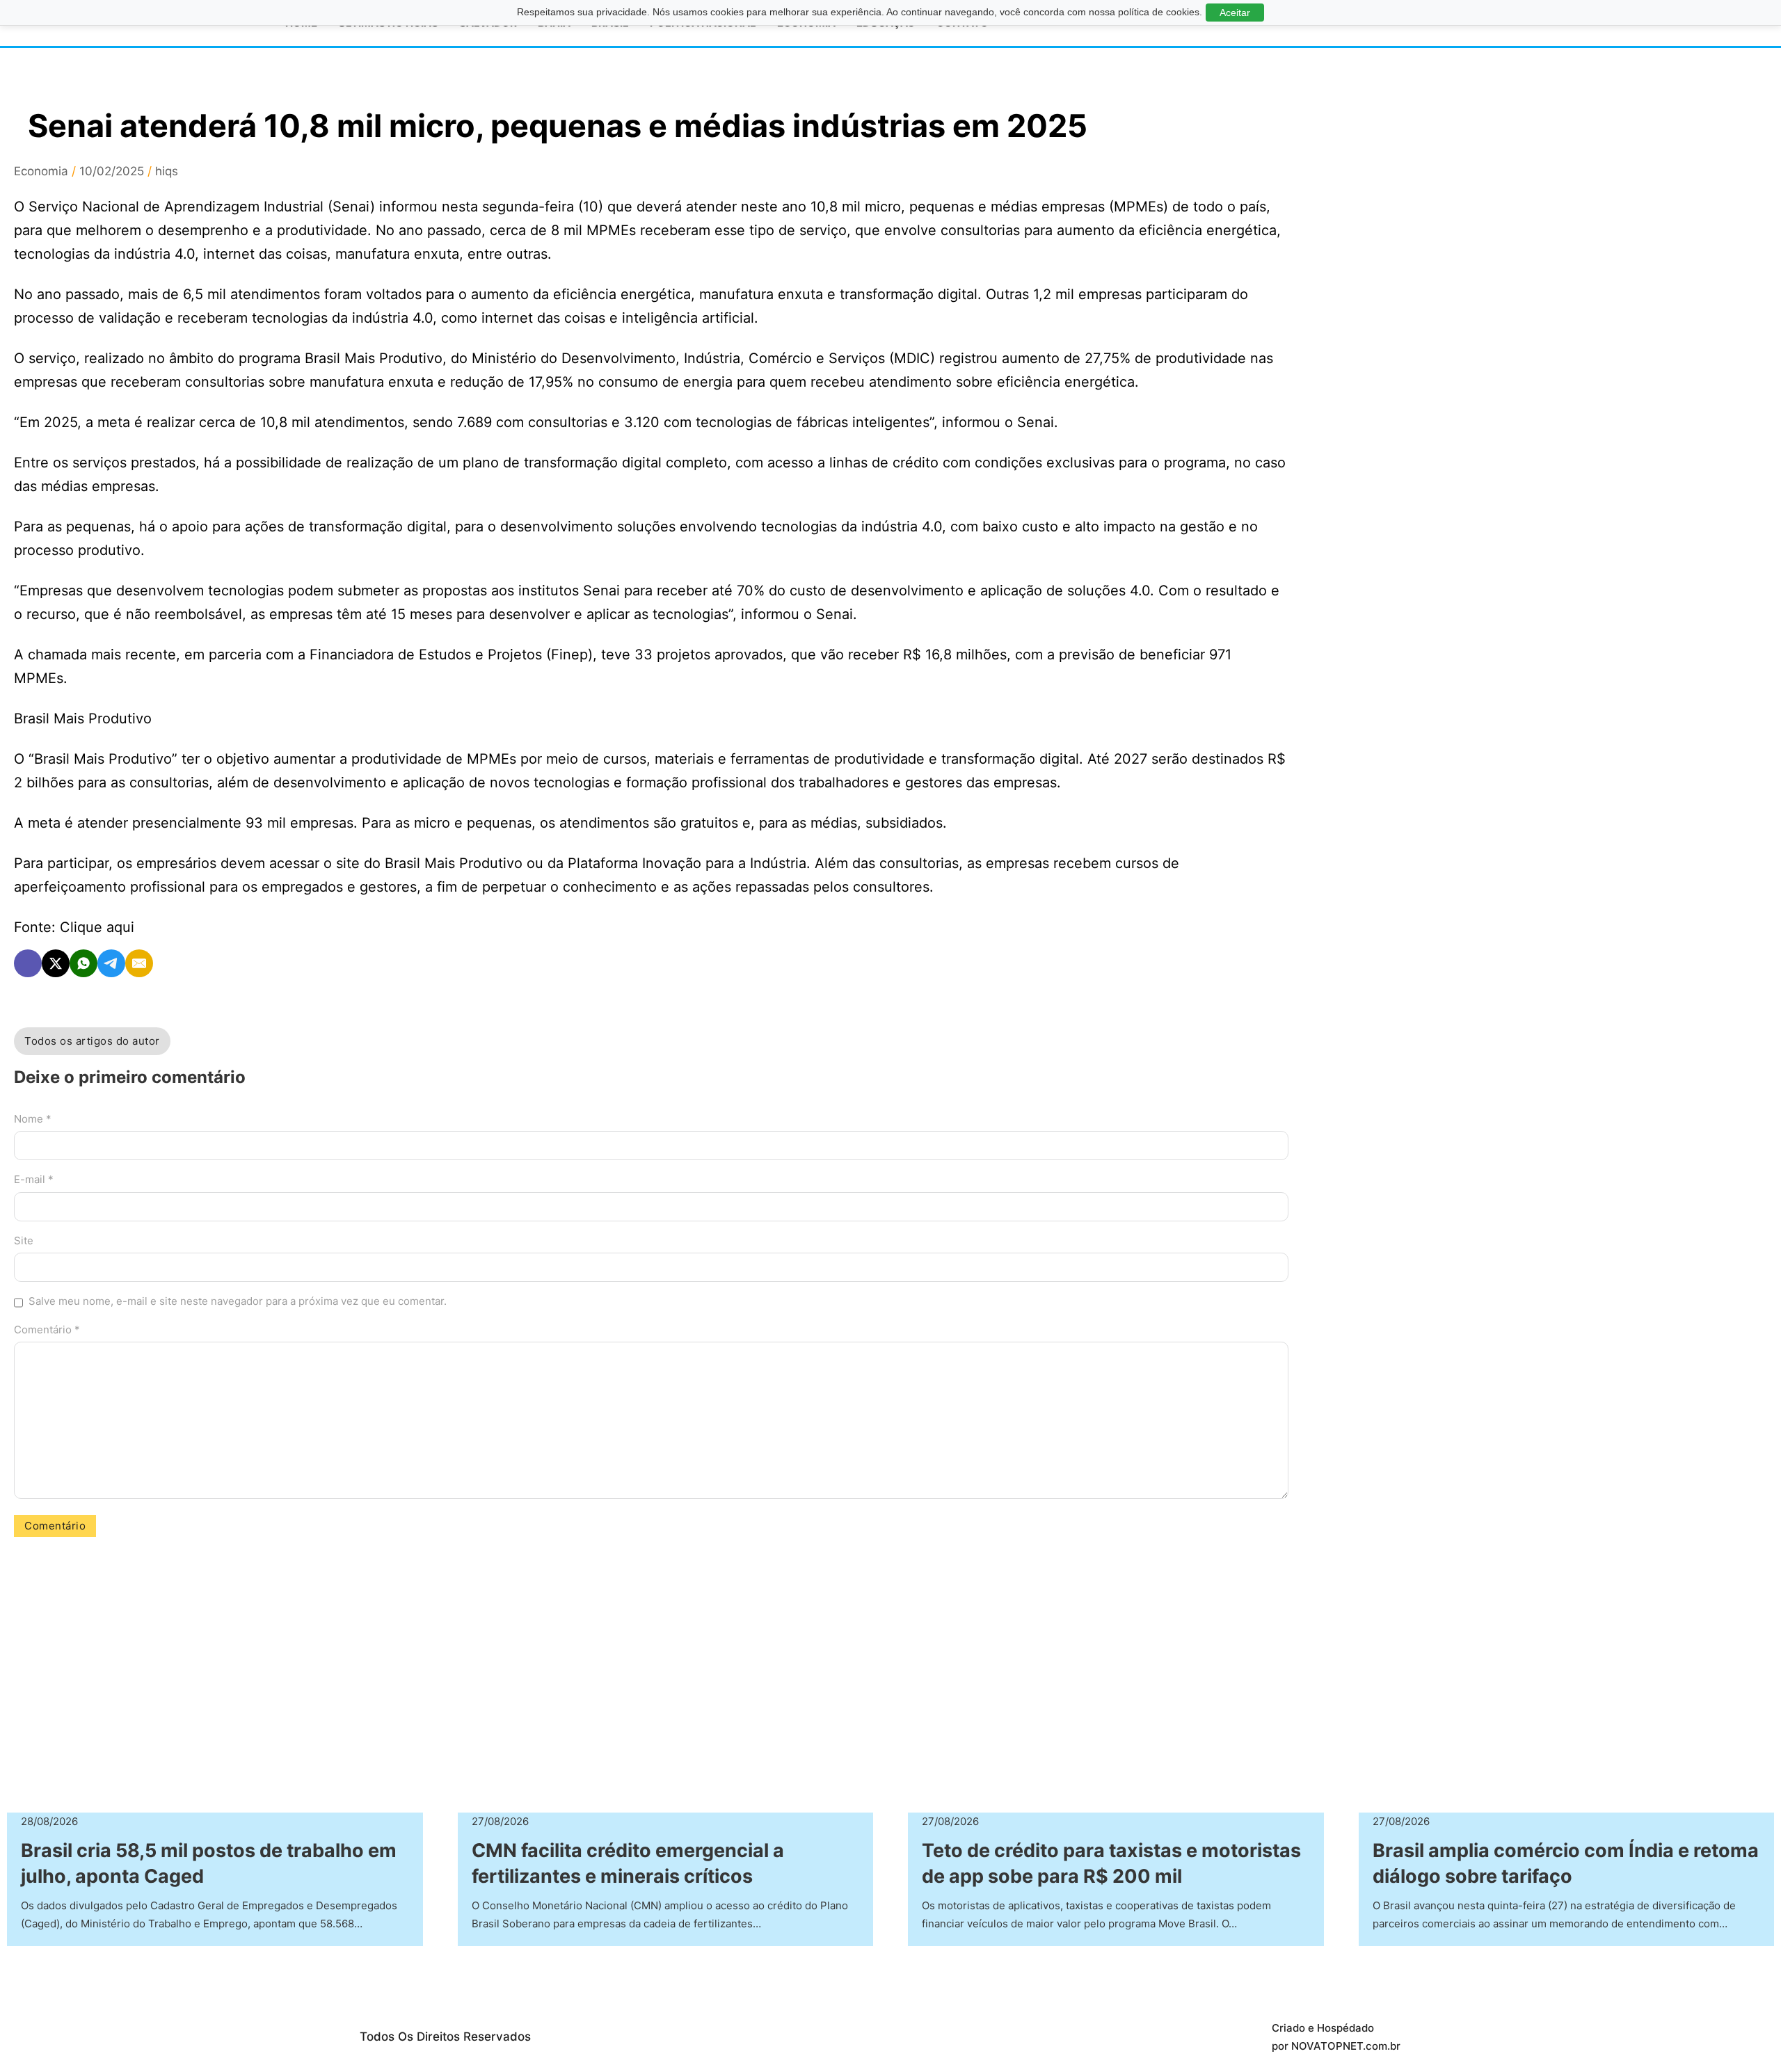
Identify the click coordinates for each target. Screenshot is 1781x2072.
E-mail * (34, 1179)
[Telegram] (111, 963)
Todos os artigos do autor (92, 1041)
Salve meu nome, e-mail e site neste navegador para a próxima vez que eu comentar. (238, 1301)
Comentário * (47, 1330)
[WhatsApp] (83, 963)
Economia (41, 171)
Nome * (33, 1119)
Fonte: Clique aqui (74, 927)
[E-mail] (139, 963)
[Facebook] (28, 963)
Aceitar (1235, 13)
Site (24, 1240)
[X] (56, 963)
